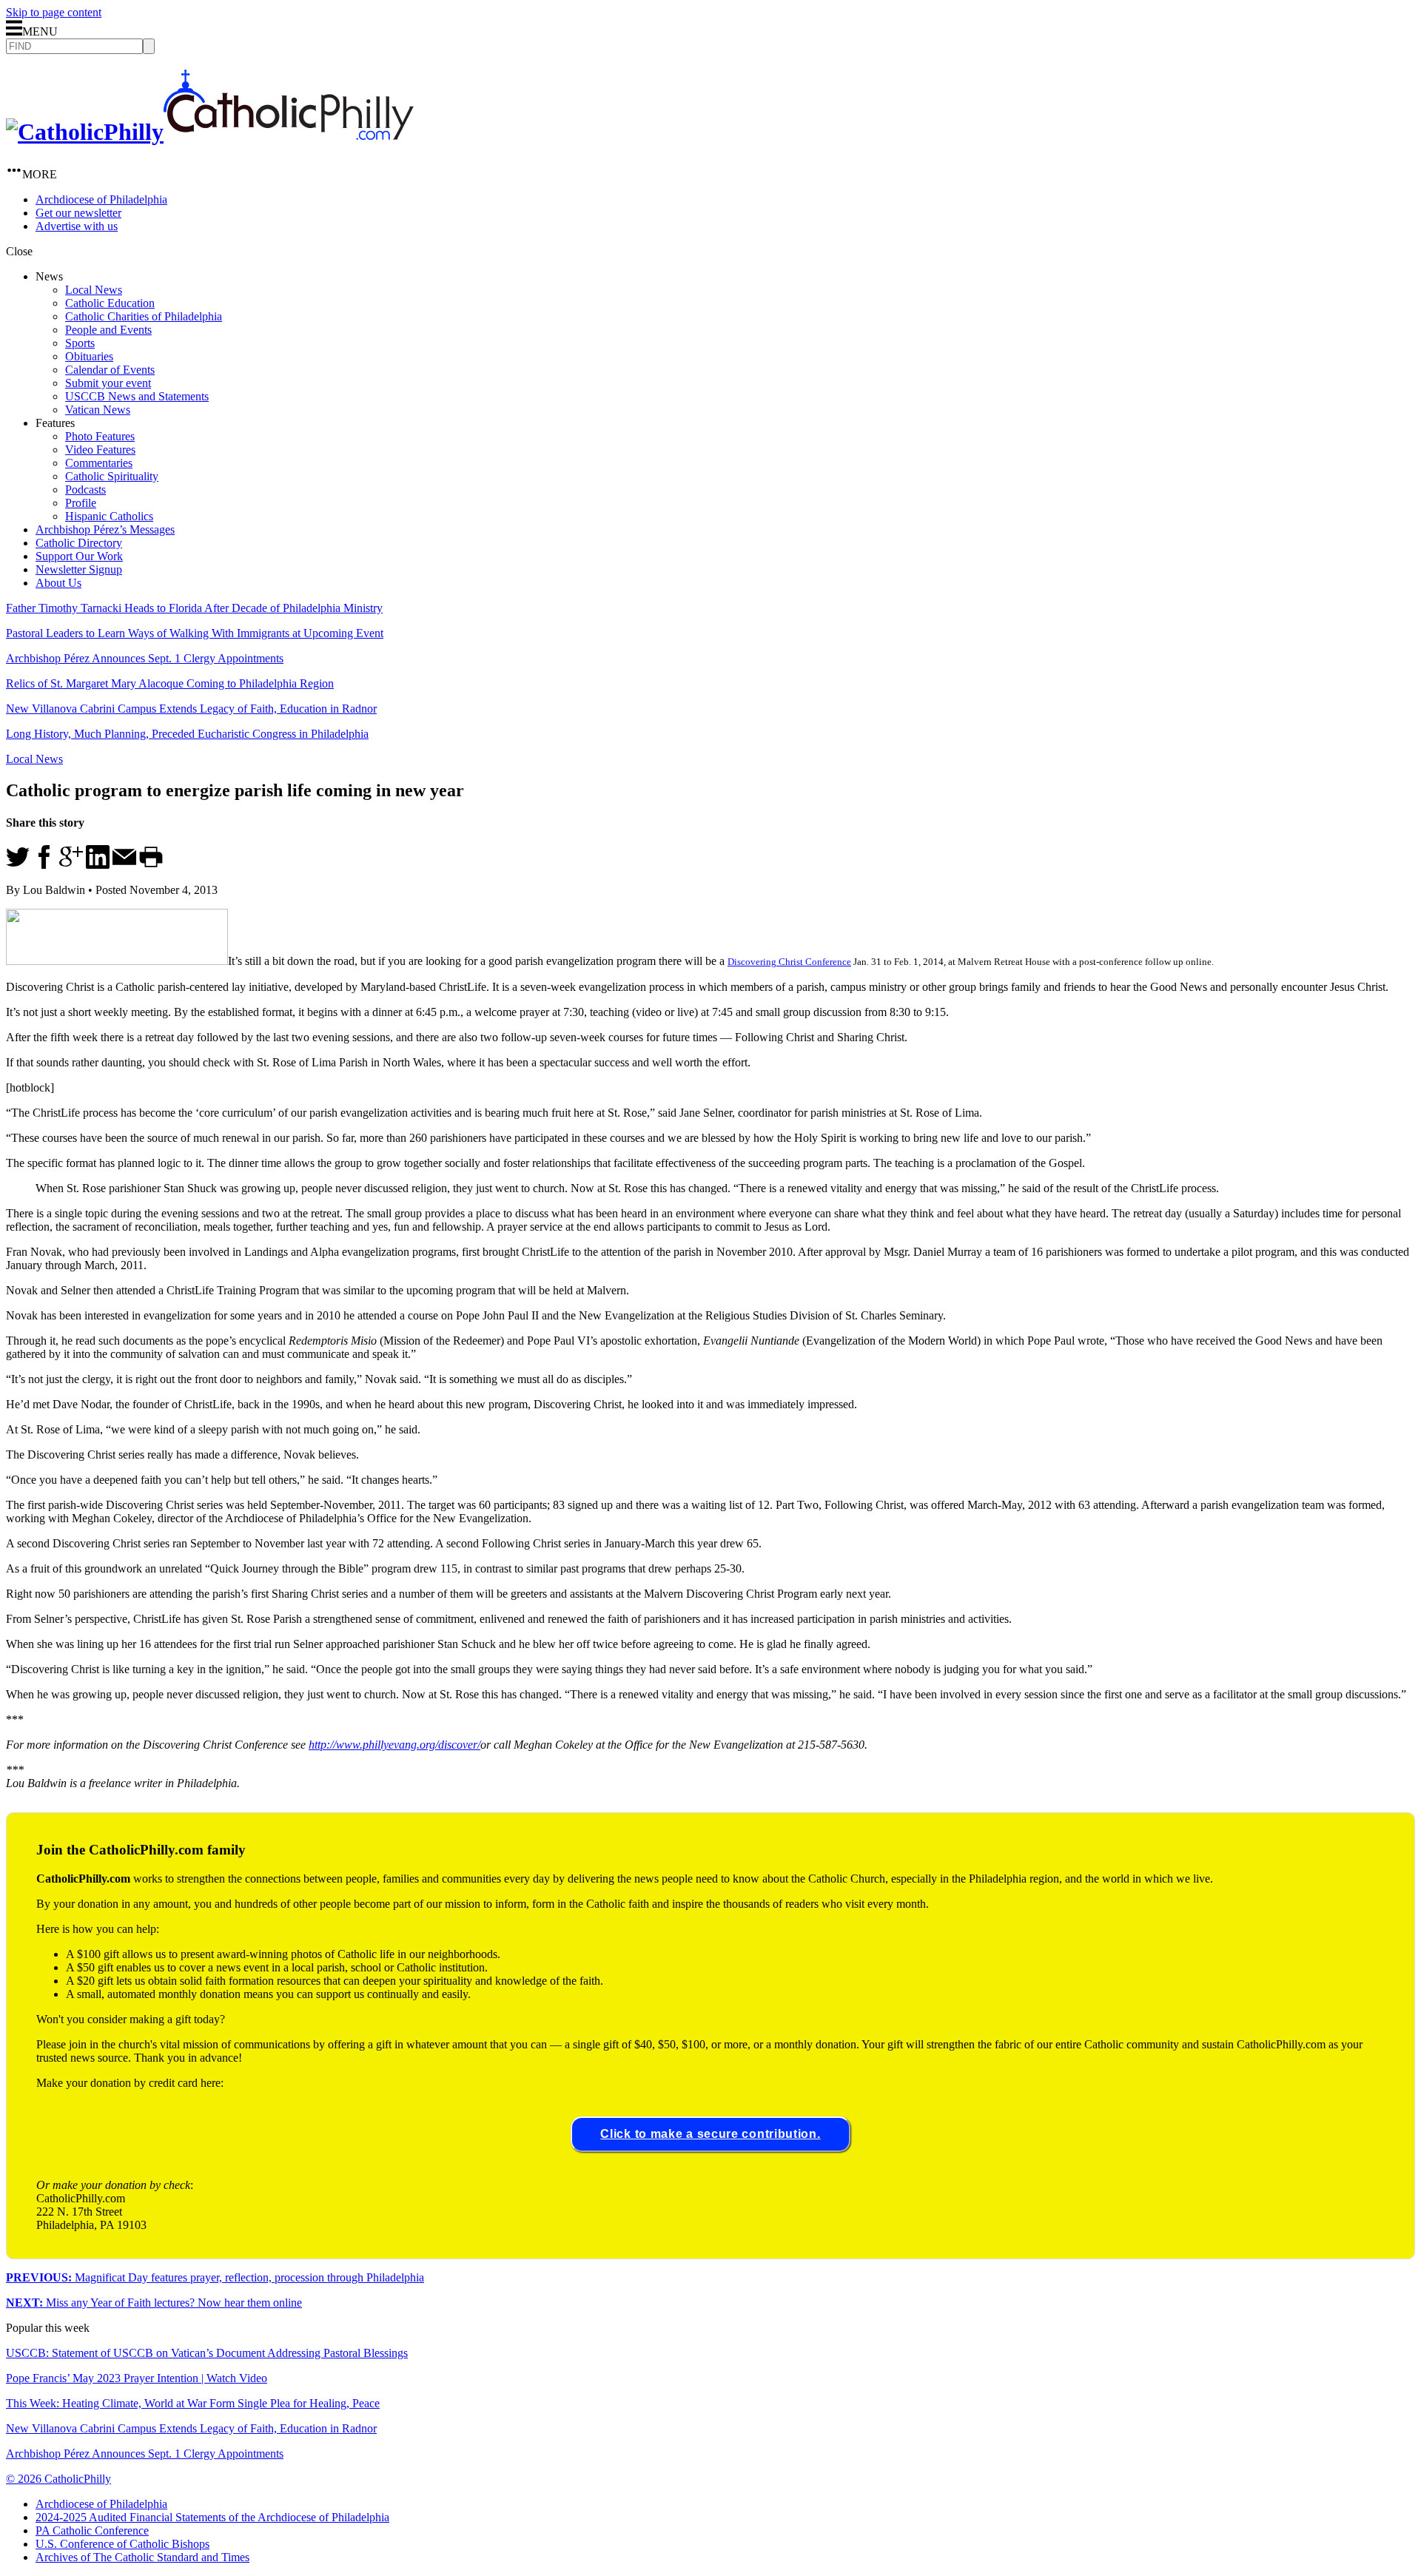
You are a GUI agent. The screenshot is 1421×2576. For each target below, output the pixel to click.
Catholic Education (110, 303)
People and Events (108, 330)
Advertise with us (77, 226)
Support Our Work (79, 556)
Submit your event (108, 383)
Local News (94, 290)
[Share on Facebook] (44, 865)
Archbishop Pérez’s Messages (105, 529)
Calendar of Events (110, 370)
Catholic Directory (79, 543)
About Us (58, 583)
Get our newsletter (78, 213)
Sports (80, 343)
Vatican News (98, 410)
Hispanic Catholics (109, 516)
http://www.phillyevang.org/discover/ (394, 1745)
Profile (81, 503)
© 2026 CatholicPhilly (58, 2479)
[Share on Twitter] (18, 865)
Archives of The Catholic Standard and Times (142, 2557)
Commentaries (99, 463)
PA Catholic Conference (92, 2530)
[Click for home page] (210, 132)
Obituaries (89, 356)
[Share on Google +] (71, 865)
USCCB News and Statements (137, 396)
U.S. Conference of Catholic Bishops (122, 2544)
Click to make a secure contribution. (710, 2134)
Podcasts (85, 490)
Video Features (100, 450)
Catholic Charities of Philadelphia (144, 316)
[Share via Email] (124, 865)
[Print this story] (151, 865)
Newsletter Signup (79, 569)
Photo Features (100, 436)
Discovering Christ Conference (789, 962)
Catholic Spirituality (112, 476)
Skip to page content (54, 12)
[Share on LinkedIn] (98, 865)
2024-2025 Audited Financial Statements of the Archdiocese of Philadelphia (212, 2517)
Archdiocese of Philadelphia (101, 199)
